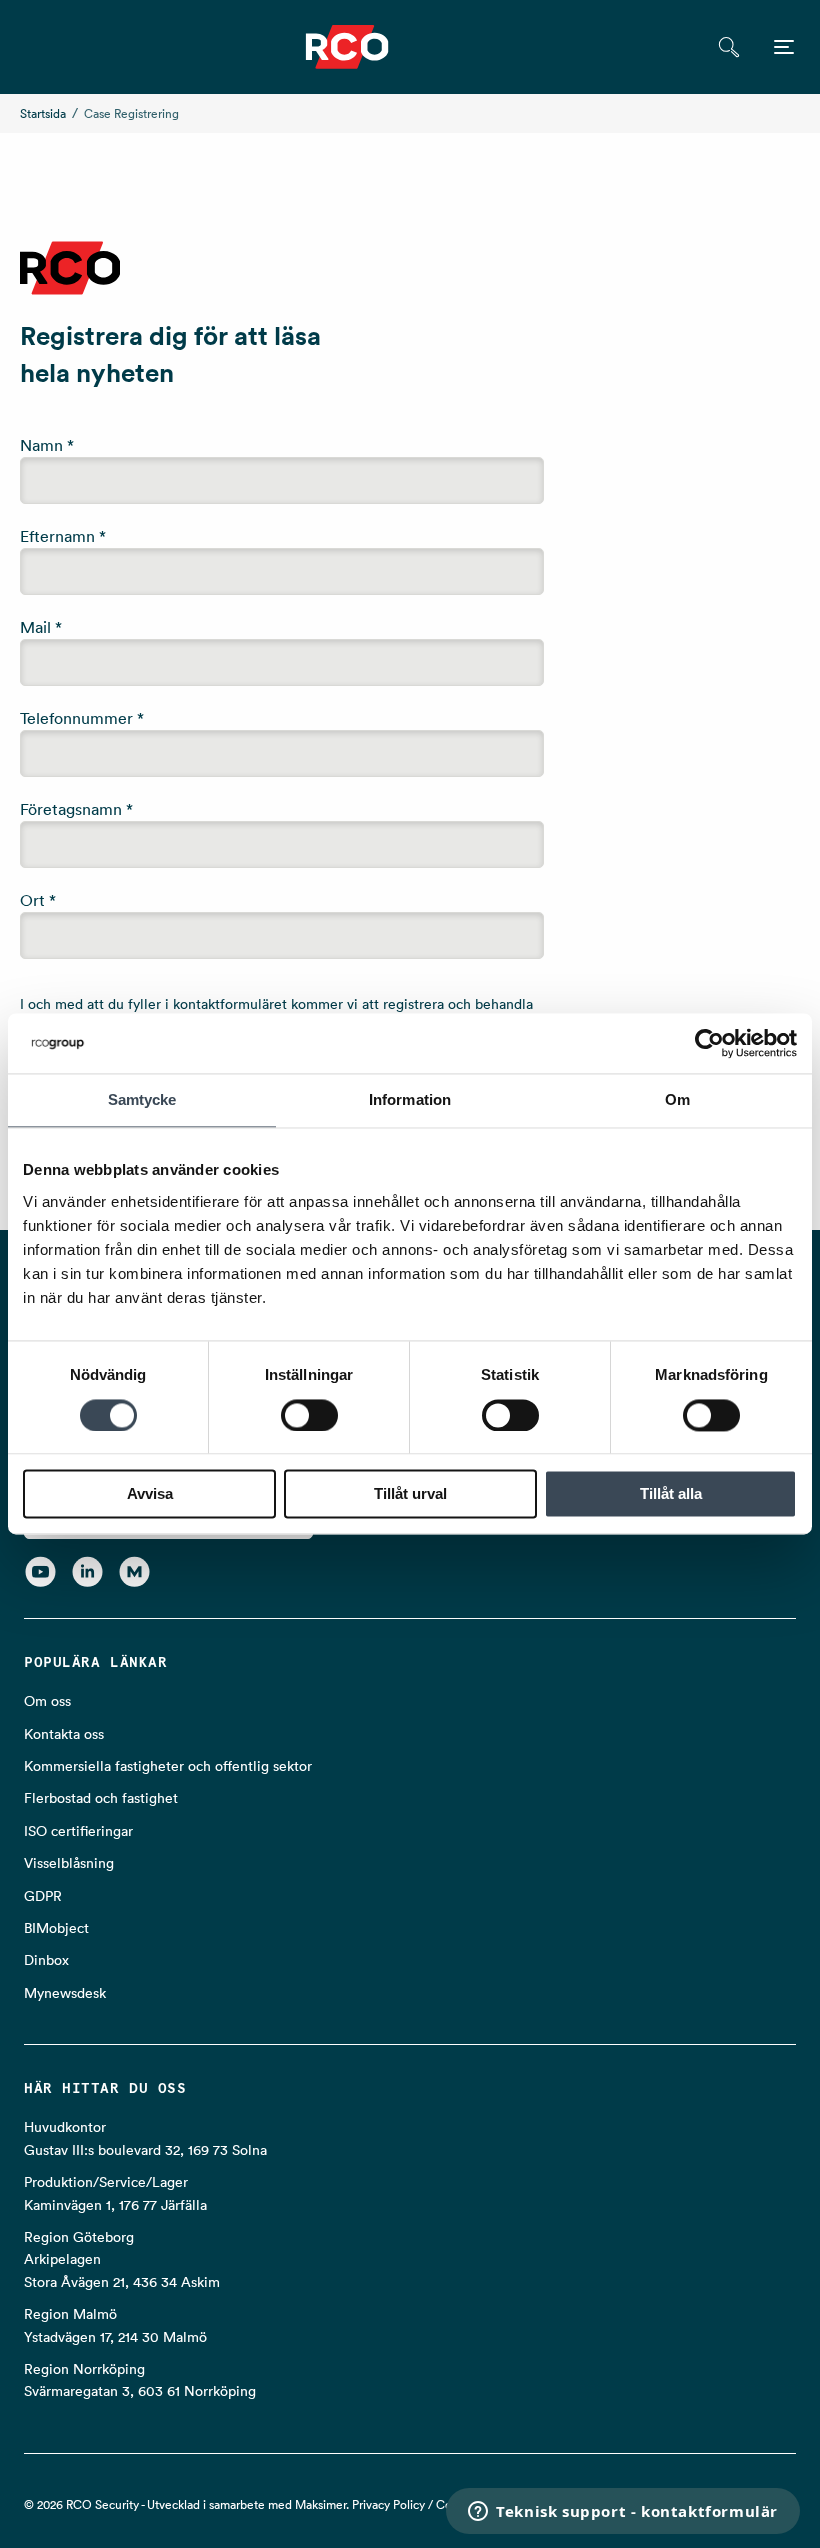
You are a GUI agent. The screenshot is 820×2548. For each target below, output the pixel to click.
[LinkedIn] (87, 1571)
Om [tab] (677, 1099)
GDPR (43, 1896)
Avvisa (150, 1494)
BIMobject (56, 1928)
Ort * (38, 900)
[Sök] (728, 47)
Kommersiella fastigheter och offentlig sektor (168, 1766)
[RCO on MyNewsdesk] (134, 1571)
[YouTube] (40, 1571)
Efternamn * (63, 536)
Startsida (43, 113)
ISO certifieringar (78, 1831)
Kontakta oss (64, 1734)
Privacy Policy (388, 2504)
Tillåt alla (671, 1494)
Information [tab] (410, 1099)
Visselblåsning (69, 1863)
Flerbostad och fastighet (101, 1798)
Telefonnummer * (82, 718)
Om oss (47, 1701)
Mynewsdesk (65, 1993)
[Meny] (784, 47)
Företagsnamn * (76, 809)
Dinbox (46, 1960)
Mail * (41, 627)
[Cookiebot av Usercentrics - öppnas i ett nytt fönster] (709, 1043)
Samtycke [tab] (142, 1099)
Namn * (47, 445)
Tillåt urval (410, 1494)
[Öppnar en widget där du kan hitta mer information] (623, 2513)
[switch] (309, 1415)
